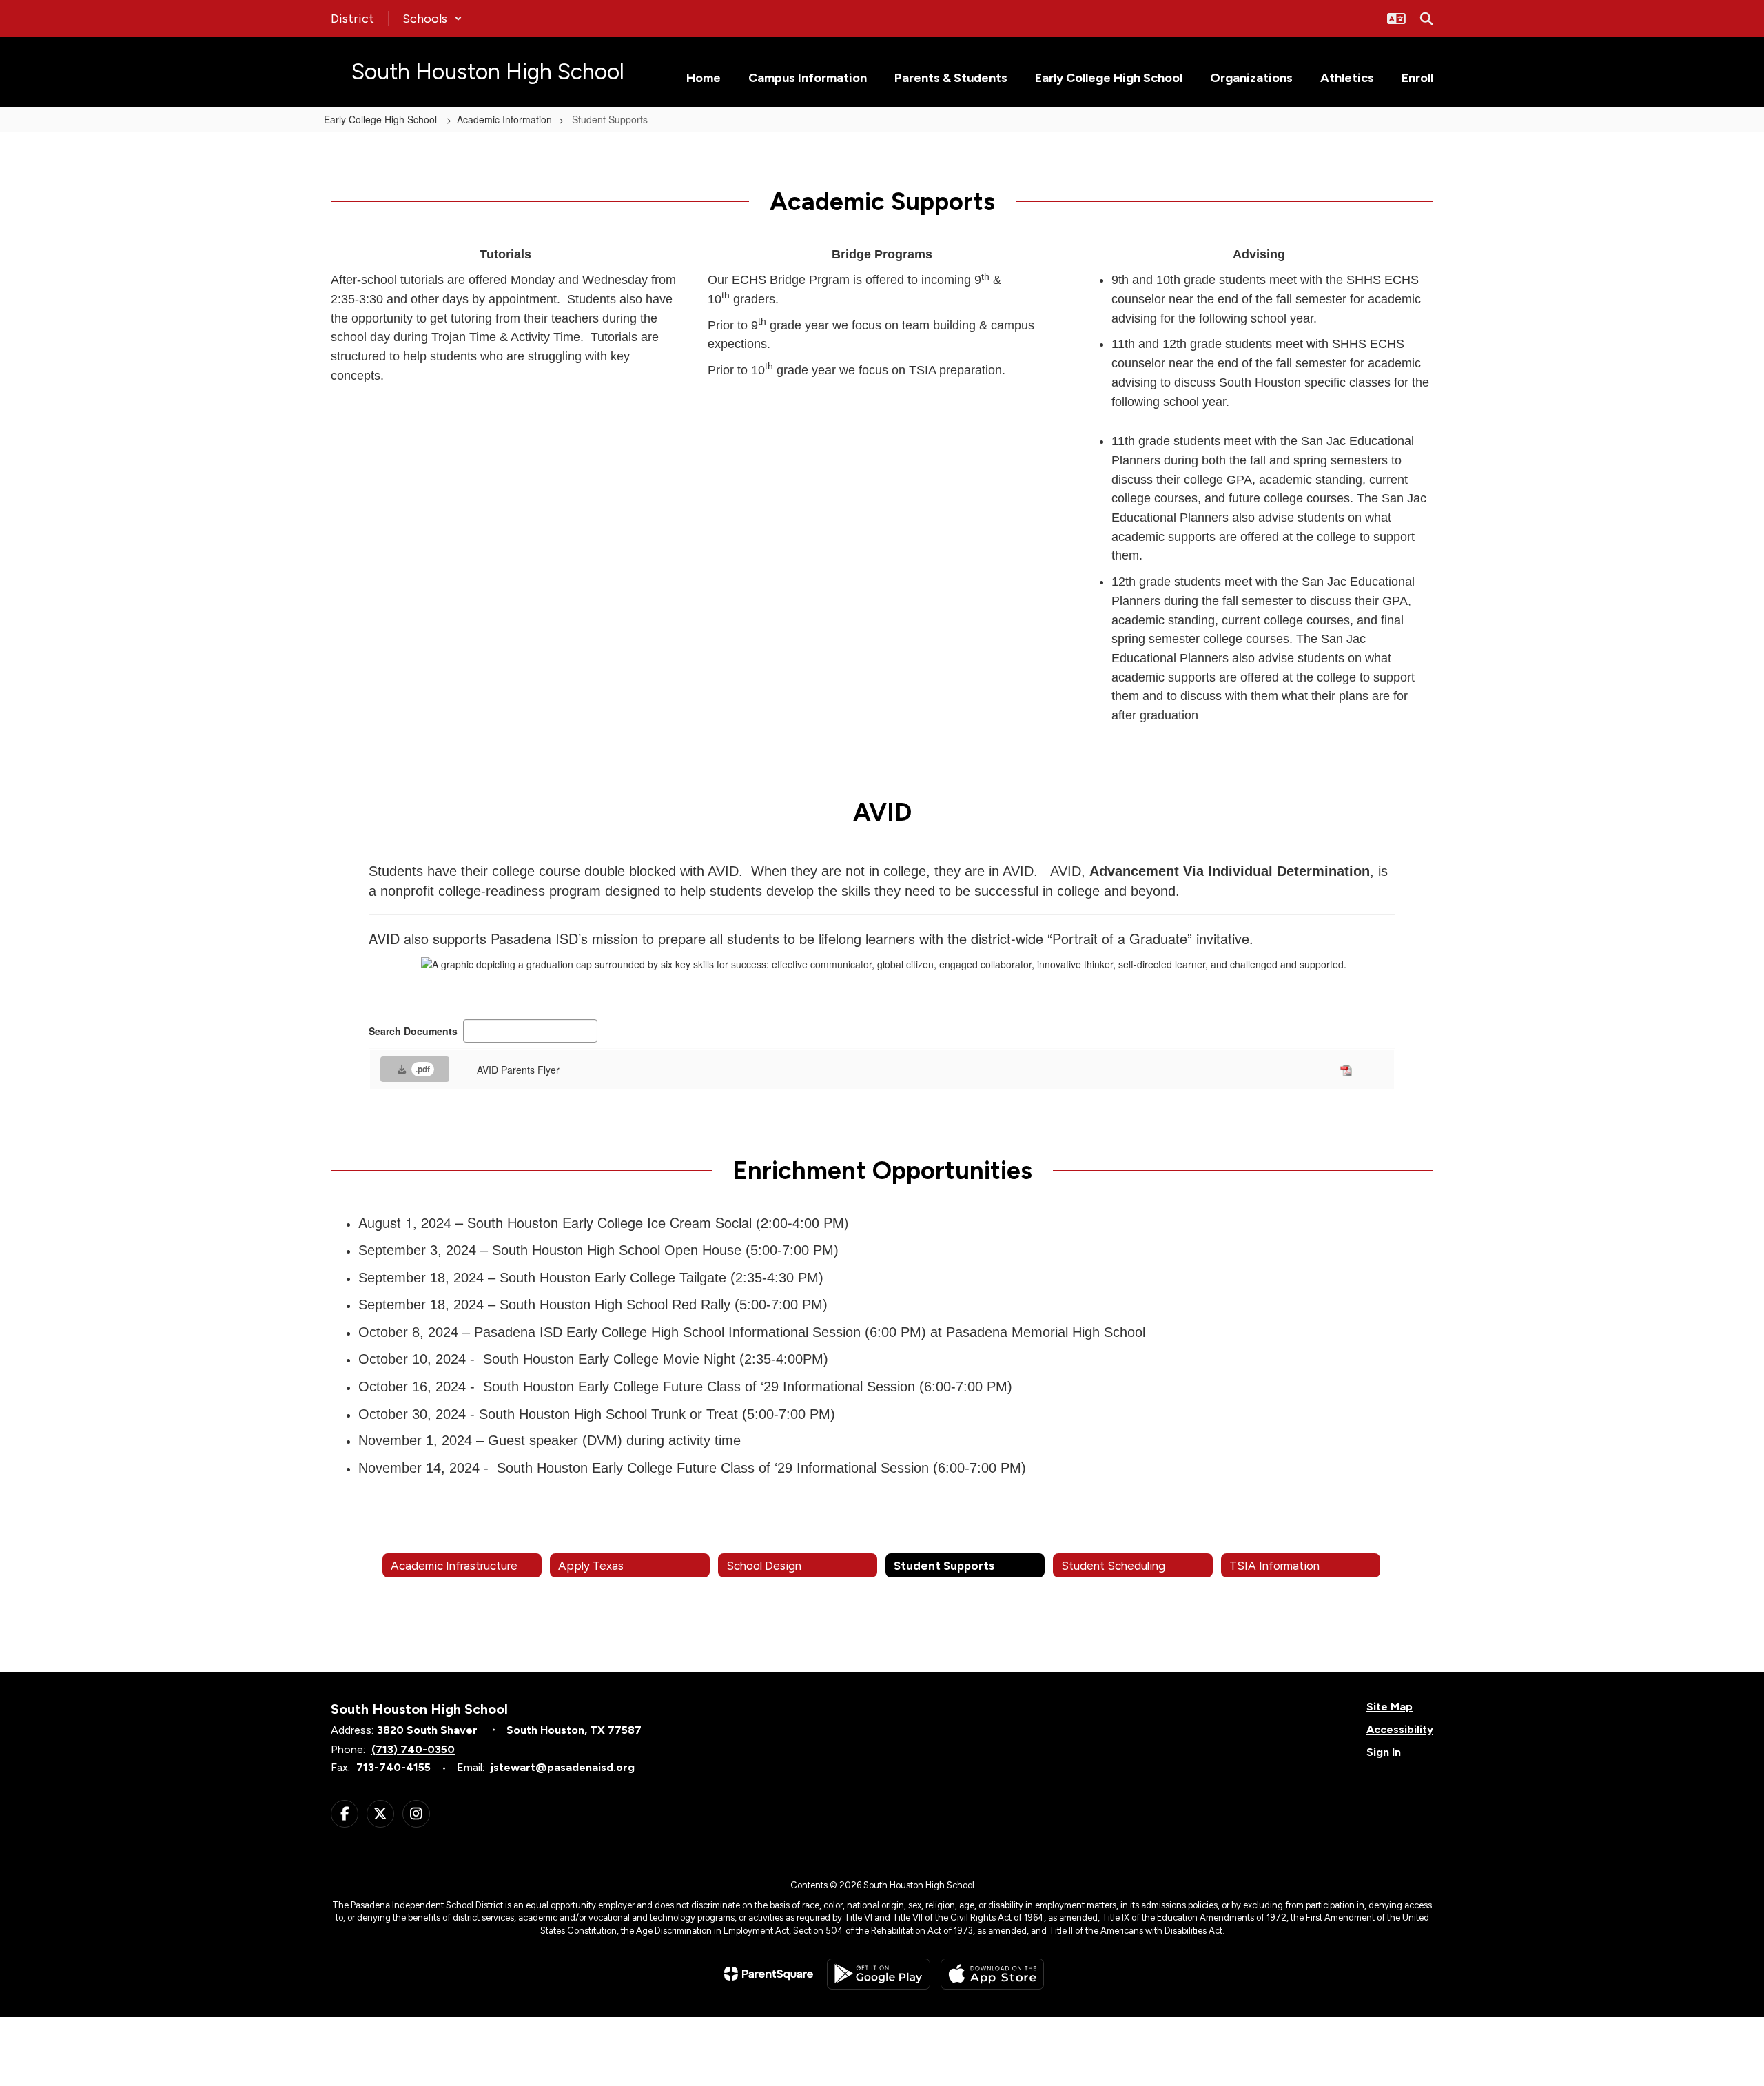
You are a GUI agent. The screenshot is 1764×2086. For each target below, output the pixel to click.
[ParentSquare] (769, 1974)
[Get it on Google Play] (879, 1974)
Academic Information (504, 119)
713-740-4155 (393, 1767)
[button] (432, 19)
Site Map (1389, 1707)
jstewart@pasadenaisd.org (563, 1767)
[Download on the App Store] (992, 1974)
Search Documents (413, 1031)
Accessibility (1400, 1729)
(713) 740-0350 (413, 1749)
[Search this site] (1426, 19)
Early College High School (382, 119)
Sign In (1384, 1752)
